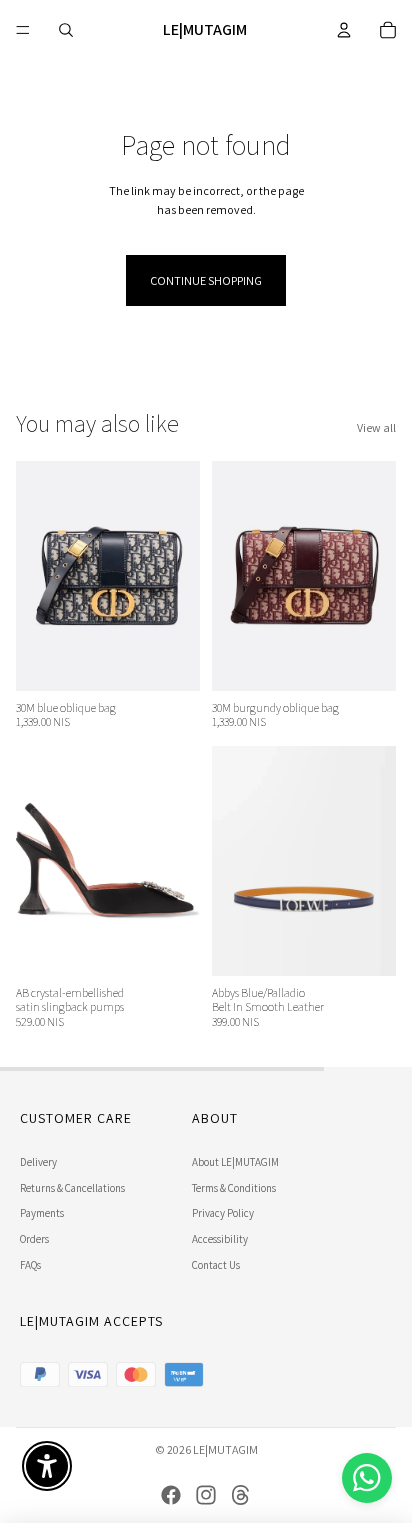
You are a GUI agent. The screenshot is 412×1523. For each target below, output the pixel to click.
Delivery (38, 1162)
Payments (42, 1213)
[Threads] (241, 1495)
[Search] (66, 30)
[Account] (344, 30)
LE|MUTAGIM (225, 1449)
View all (376, 427)
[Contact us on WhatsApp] (367, 1478)
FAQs (30, 1265)
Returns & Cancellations (72, 1188)
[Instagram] (206, 1495)
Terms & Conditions (234, 1188)
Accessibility (220, 1239)
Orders (34, 1239)
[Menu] (23, 30)
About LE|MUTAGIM (235, 1162)
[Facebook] (171, 1495)
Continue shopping (206, 280)
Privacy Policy (223, 1213)
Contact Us (216, 1265)
